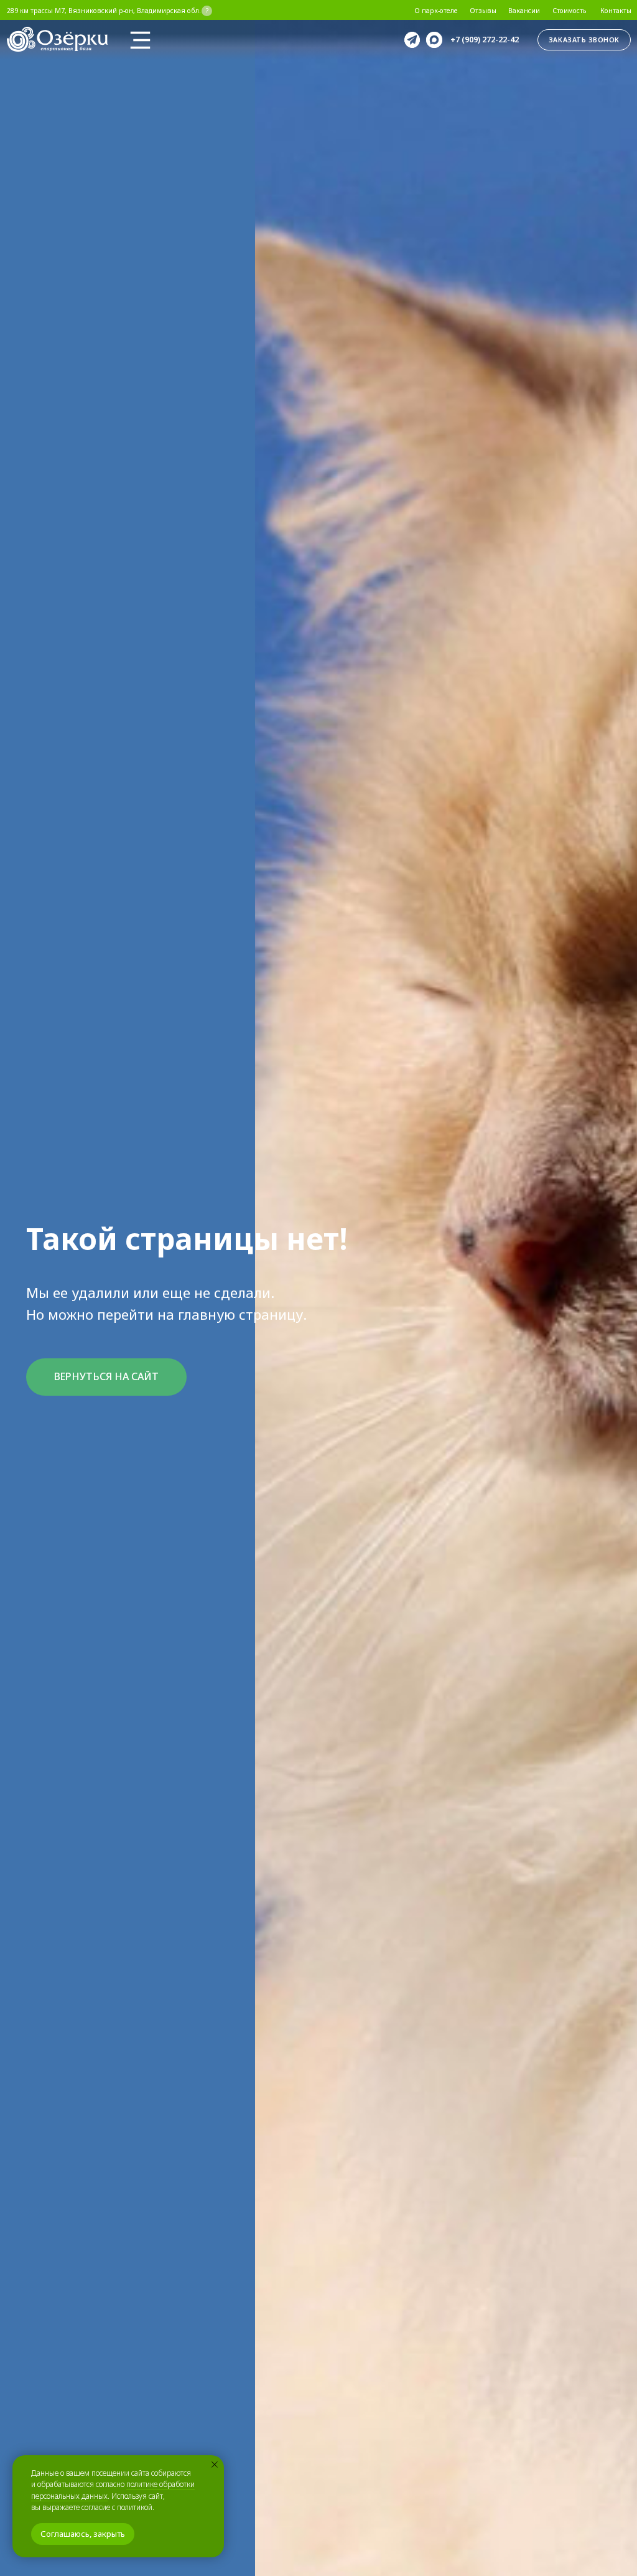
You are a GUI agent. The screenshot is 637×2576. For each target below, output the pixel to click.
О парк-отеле (436, 11)
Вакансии (524, 11)
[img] (140, 40)
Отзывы (483, 11)
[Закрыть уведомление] (215, 2465)
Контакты (616, 11)
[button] (584, 40)
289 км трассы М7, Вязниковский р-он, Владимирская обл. (104, 11)
